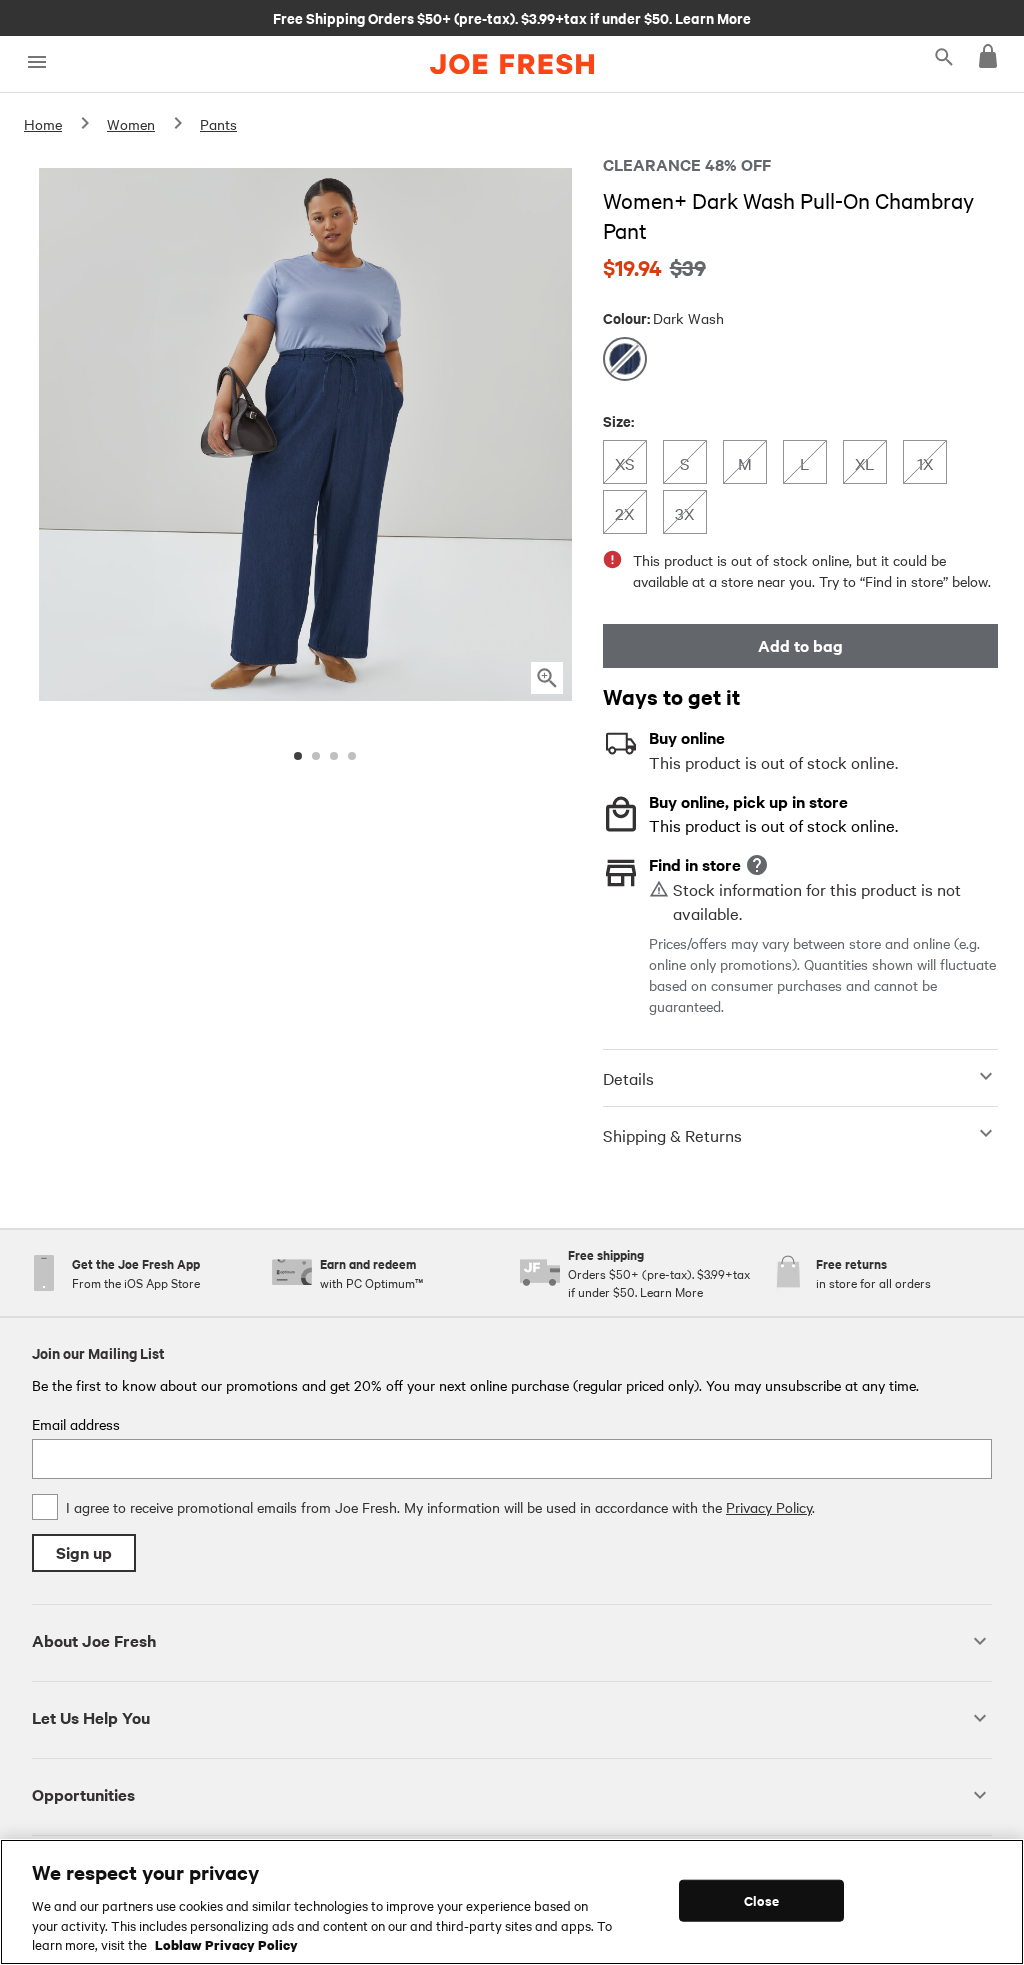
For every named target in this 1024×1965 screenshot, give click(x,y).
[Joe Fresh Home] (512, 64)
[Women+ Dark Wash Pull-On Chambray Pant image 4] (352, 756)
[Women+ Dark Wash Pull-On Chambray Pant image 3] (334, 756)
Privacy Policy (769, 1507)
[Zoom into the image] (547, 678)
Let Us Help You (91, 1717)
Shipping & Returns (672, 1135)
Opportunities (83, 1794)
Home (43, 124)
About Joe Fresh (94, 1640)
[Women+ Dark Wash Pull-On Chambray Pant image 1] (298, 756)
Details (628, 1078)
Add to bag (800, 645)
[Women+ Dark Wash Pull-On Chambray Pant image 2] (316, 756)
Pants (218, 124)
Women (131, 124)
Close (761, 1900)
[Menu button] (36, 62)
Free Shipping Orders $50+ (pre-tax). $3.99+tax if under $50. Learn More (512, 17)
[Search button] (944, 56)
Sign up (84, 1552)
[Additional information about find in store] (757, 865)
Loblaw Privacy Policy (226, 1944)
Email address (76, 1424)
